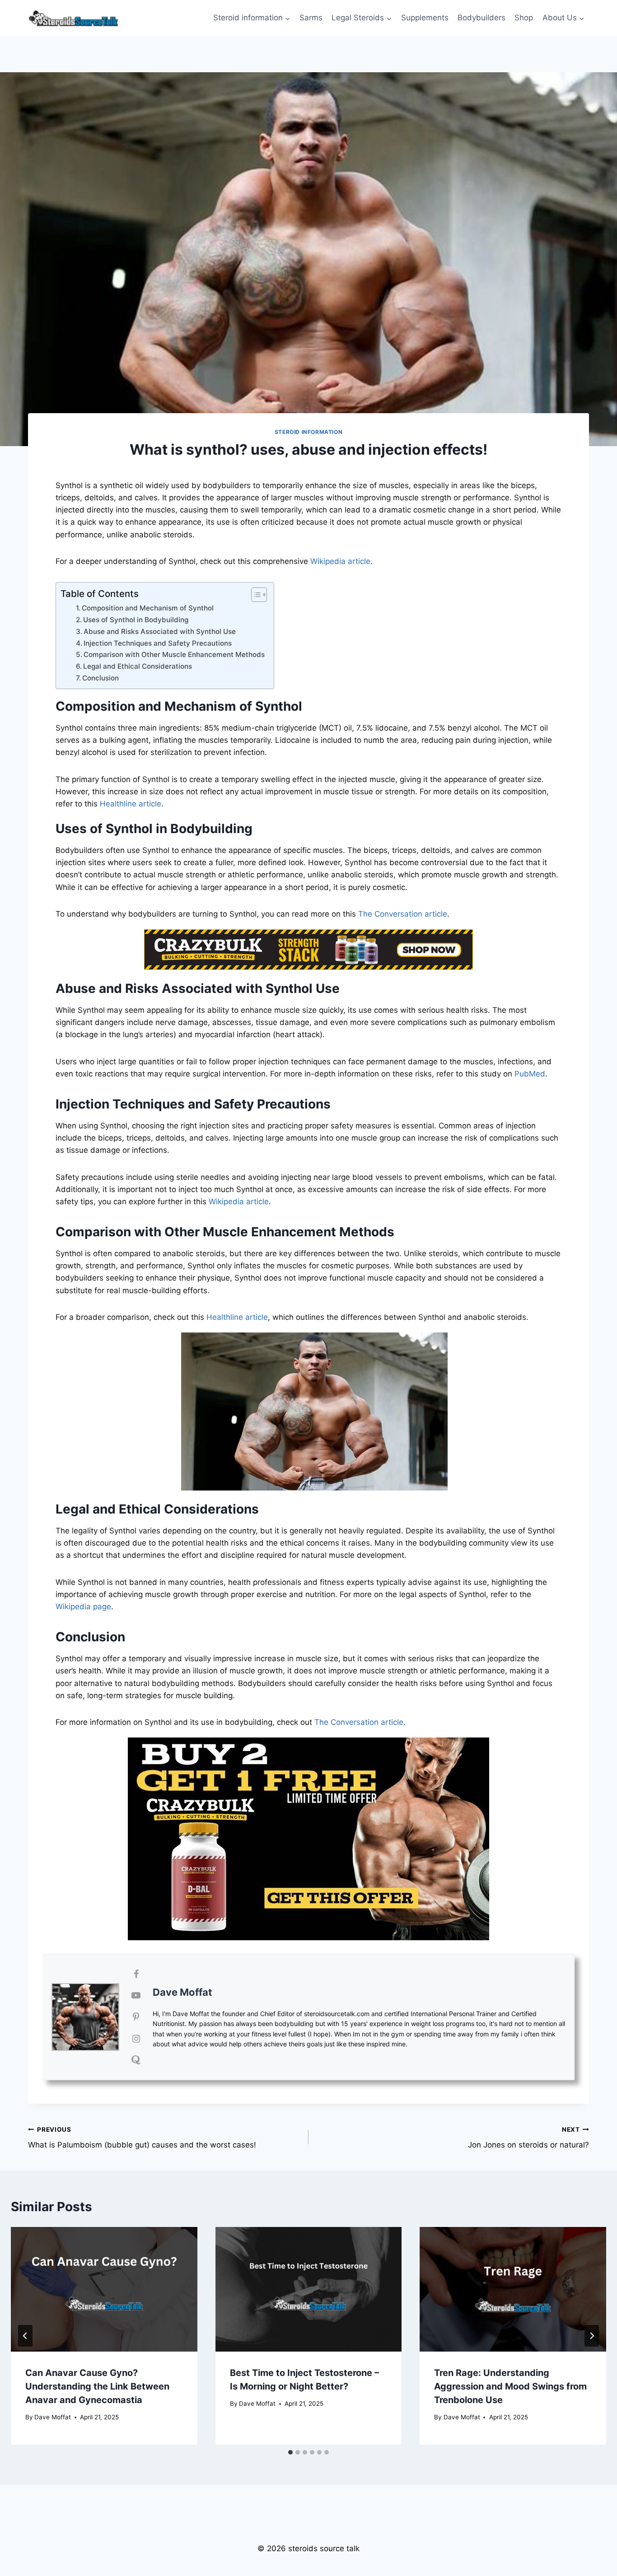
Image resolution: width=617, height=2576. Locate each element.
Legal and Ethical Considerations (138, 666)
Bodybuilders (481, 18)
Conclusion (100, 678)
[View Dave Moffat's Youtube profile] (136, 1995)
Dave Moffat (182, 1992)
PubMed (530, 1074)
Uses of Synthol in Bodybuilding (136, 620)
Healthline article (131, 804)
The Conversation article (403, 914)
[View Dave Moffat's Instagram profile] (136, 2039)
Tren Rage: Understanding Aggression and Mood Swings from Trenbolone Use (510, 2386)
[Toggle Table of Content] (255, 595)
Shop (524, 18)
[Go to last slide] (25, 2336)
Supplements (425, 18)
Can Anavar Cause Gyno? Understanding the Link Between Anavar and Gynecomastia (97, 2386)
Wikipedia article (340, 561)
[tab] (290, 2452)
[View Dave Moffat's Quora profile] (136, 2060)
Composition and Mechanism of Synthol (148, 608)
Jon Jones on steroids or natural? (528, 2138)
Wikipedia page (83, 1607)
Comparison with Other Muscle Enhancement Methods (174, 654)
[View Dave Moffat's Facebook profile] (136, 1974)
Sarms (311, 18)
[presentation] (104, 2289)
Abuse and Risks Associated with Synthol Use (160, 631)
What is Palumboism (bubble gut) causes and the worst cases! (142, 2138)
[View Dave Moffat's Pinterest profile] (136, 2017)
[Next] (592, 2336)
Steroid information (308, 432)
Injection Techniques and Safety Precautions (158, 643)
